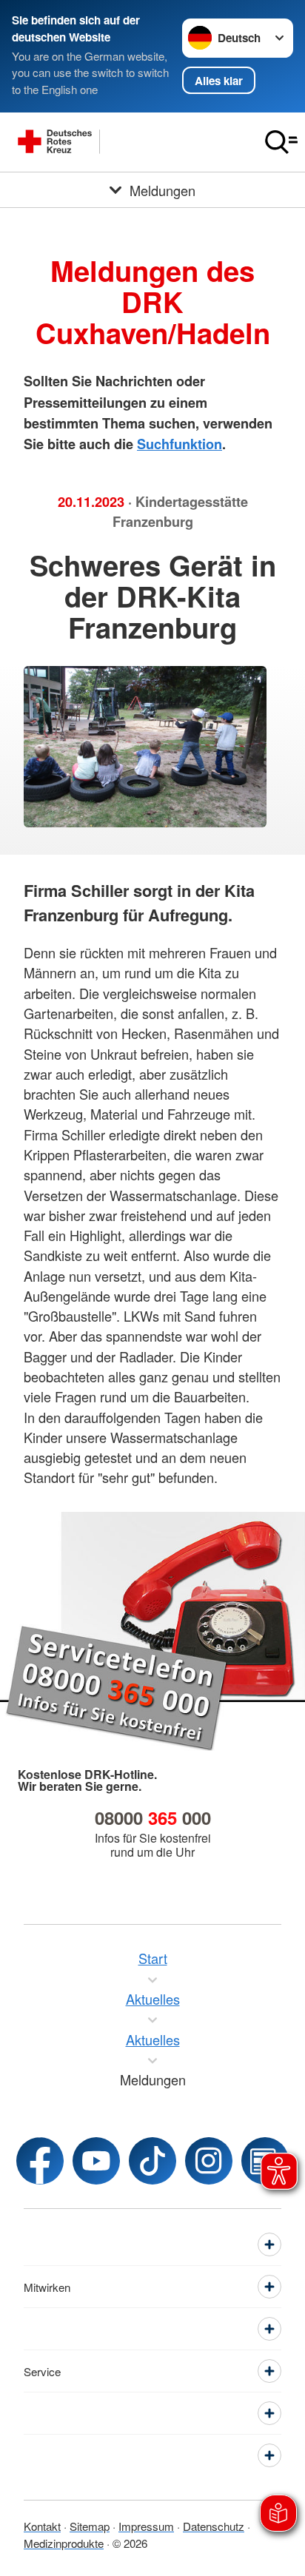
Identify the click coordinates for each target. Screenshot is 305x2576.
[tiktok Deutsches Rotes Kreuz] (152, 2161)
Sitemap (90, 2526)
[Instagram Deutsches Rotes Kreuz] (209, 2161)
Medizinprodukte (64, 2543)
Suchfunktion (180, 444)
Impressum (146, 2526)
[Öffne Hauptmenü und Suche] (281, 142)
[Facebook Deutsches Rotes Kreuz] (40, 2161)
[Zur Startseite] (129, 142)
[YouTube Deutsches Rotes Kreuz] (96, 2161)
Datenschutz (214, 2526)
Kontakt (42, 2526)
